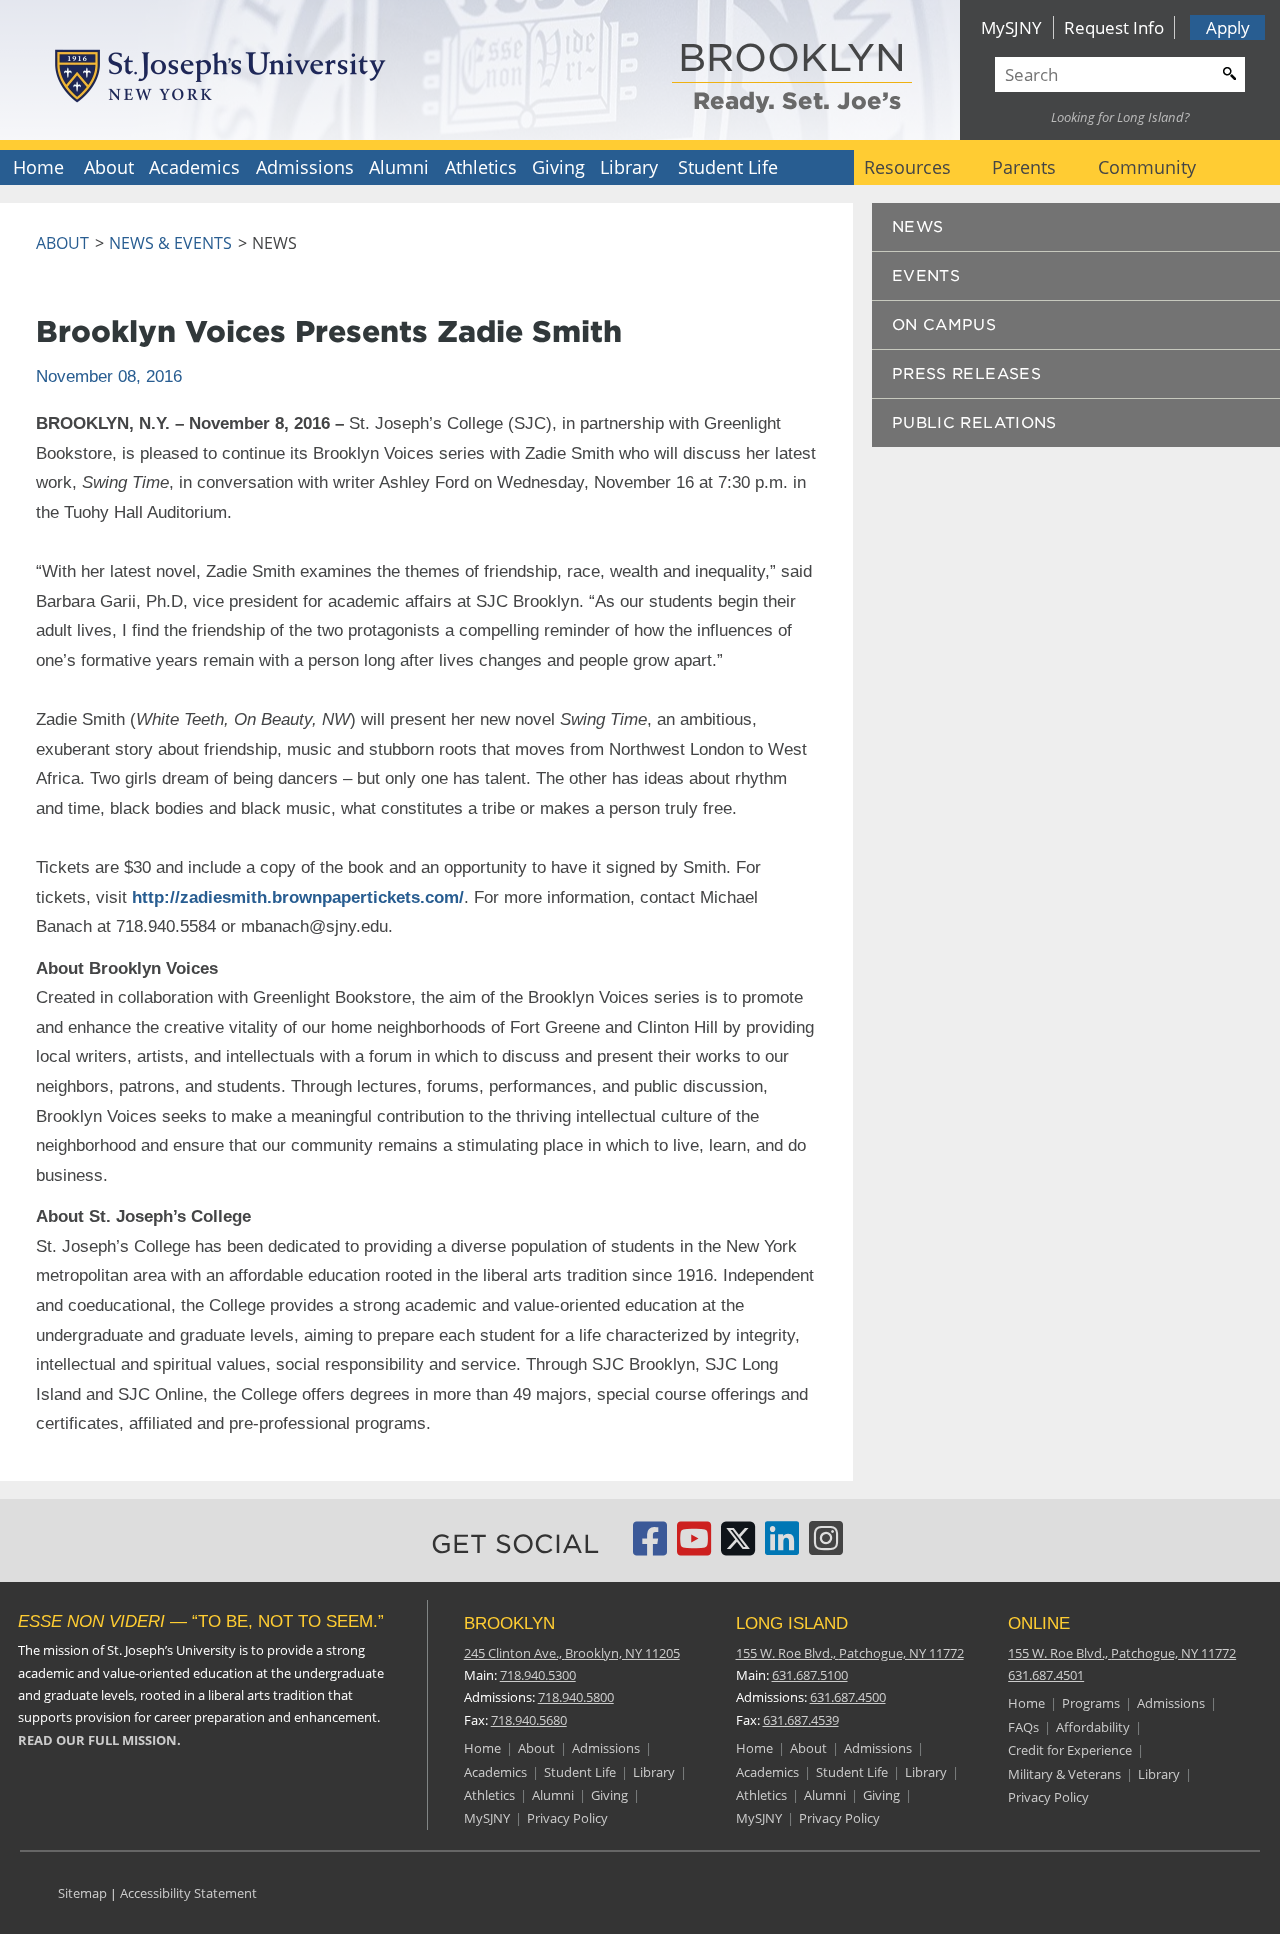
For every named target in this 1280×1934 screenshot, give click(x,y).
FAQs (1023, 1727)
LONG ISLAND (792, 1623)
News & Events (170, 243)
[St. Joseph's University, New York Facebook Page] (650, 1547)
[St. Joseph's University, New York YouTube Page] (694, 1547)
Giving (558, 167)
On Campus (944, 325)
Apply (1228, 27)
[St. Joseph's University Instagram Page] (826, 1547)
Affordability (1093, 1727)
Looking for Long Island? (1120, 117)
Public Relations (974, 423)
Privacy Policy (567, 1818)
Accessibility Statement (188, 1893)
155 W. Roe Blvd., (850, 1653)
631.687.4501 (1046, 1675)
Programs (1091, 1703)
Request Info (1114, 27)
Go (1227, 71)
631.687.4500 (848, 1697)
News (918, 227)
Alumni (399, 167)
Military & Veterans (1064, 1774)
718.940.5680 (529, 1720)
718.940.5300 (538, 1675)
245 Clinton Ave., (572, 1653)
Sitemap (82, 1893)
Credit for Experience (1070, 1750)
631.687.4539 (801, 1720)
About (109, 167)
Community (1147, 167)
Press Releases (966, 374)
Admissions (305, 167)
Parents (1024, 167)
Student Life (728, 167)
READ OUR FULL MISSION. (99, 1740)
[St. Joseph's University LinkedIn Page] (782, 1547)
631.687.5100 (810, 1675)
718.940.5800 (576, 1697)
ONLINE (1039, 1623)
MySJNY (1011, 27)
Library (629, 167)
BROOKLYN (792, 59)
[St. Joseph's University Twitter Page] (738, 1547)
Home (38, 167)
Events (926, 276)
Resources (907, 167)
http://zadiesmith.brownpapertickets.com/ (298, 897)
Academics (194, 167)
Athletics (481, 167)
